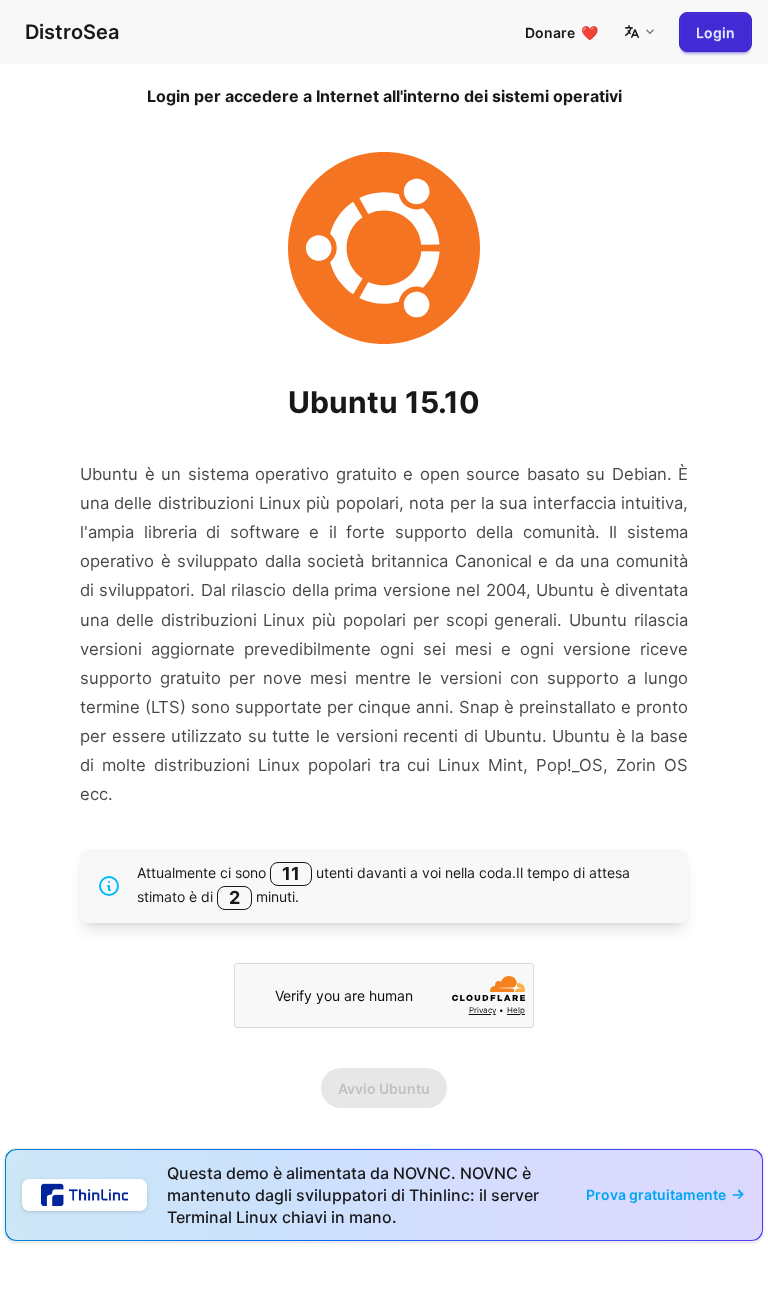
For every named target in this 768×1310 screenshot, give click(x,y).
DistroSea (72, 32)
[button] (639, 32)
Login (715, 32)
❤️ (561, 32)
